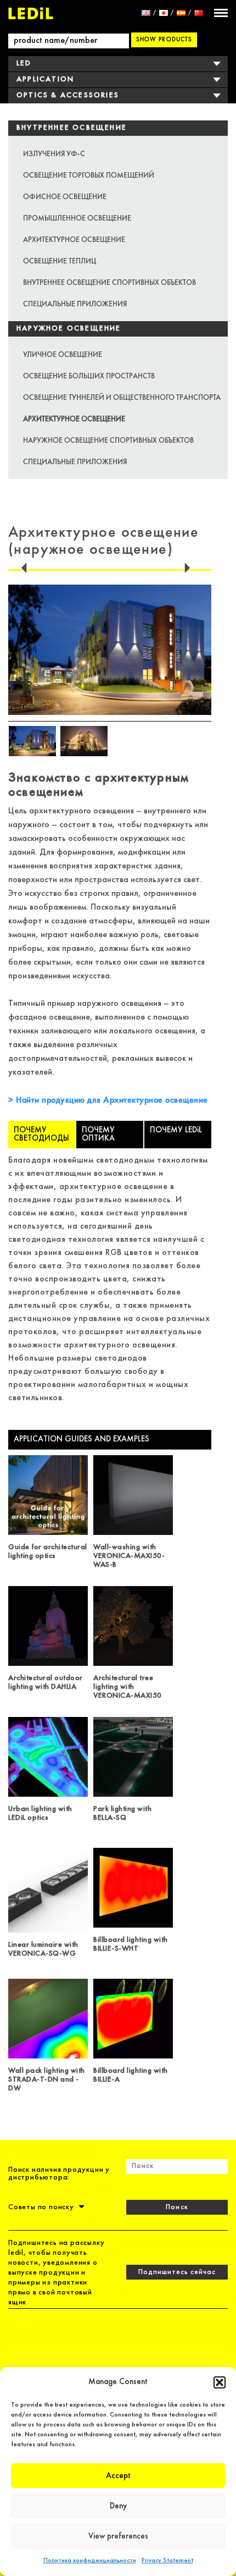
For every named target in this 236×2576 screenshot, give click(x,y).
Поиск (177, 2207)
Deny (118, 2506)
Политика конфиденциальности (90, 2561)
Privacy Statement (167, 2561)
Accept (118, 2476)
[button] (220, 2382)
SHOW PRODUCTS (164, 39)
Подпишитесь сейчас (177, 2272)
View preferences (118, 2536)
